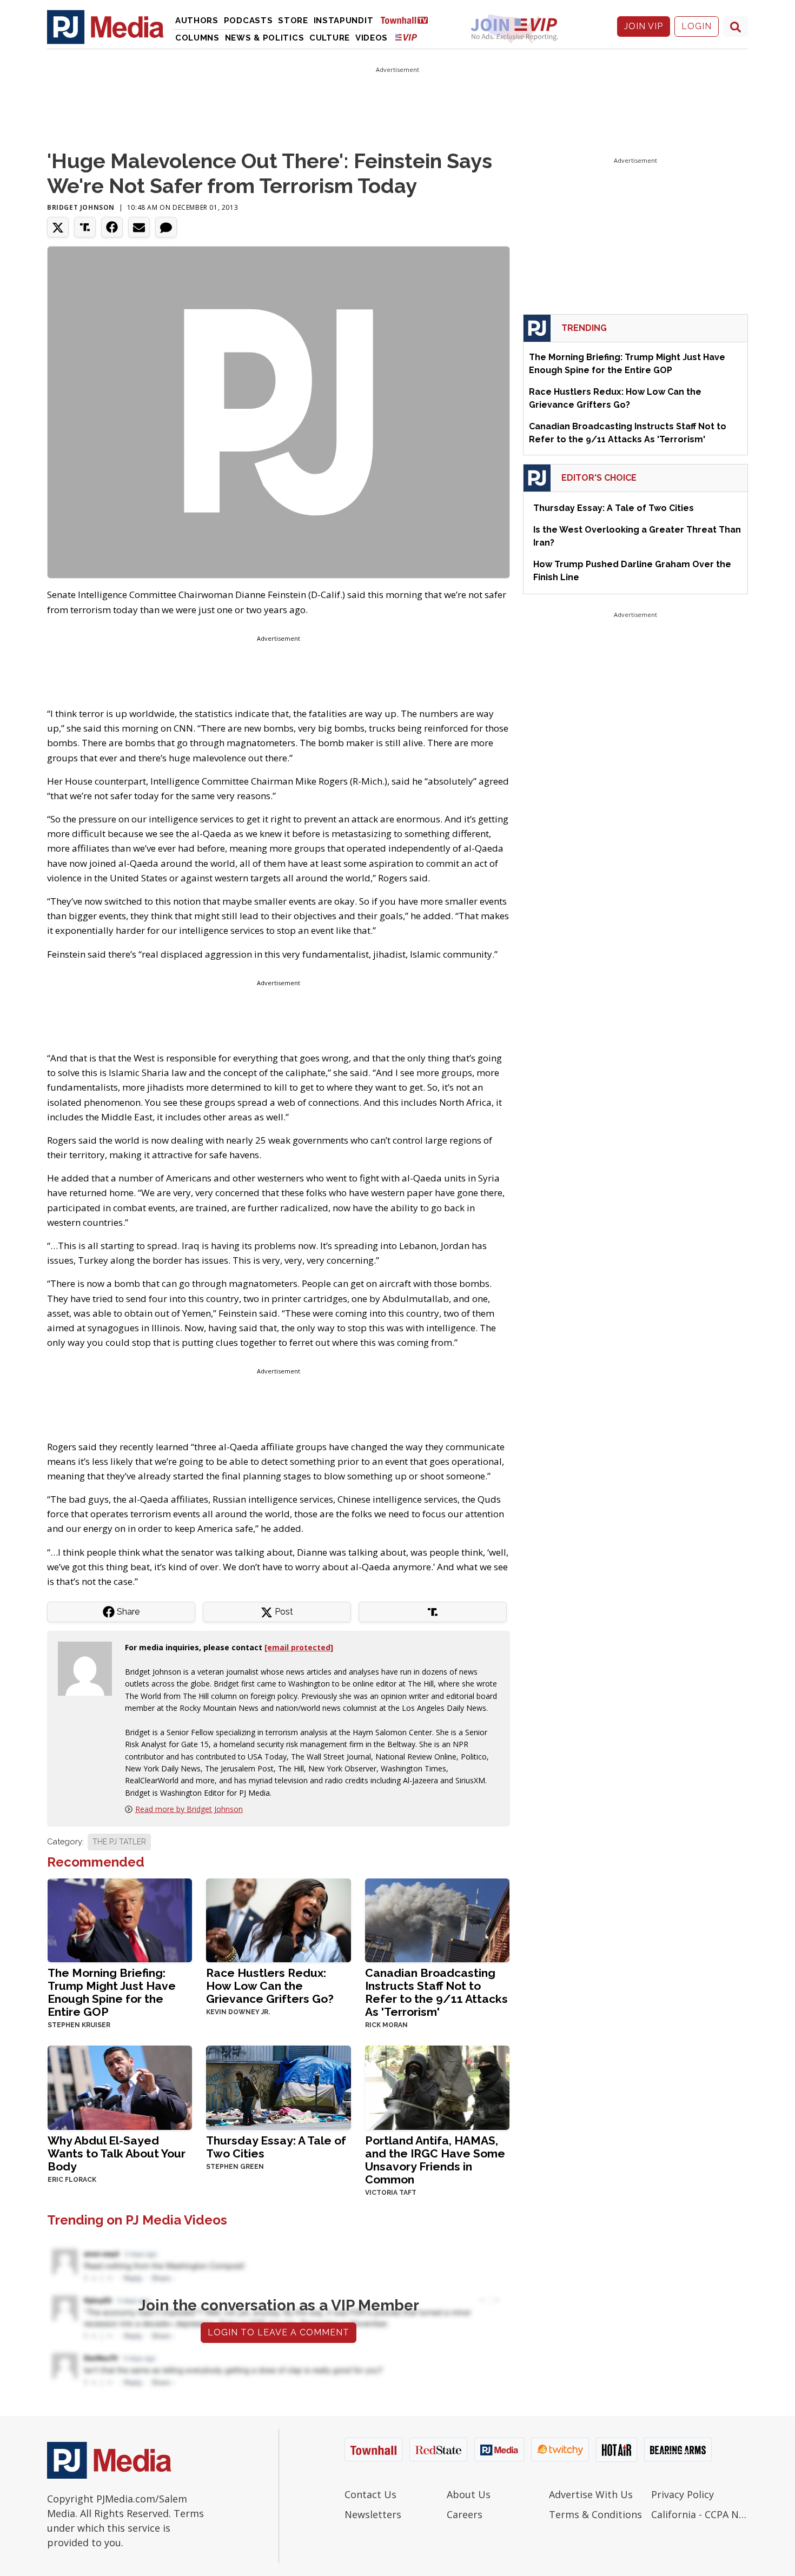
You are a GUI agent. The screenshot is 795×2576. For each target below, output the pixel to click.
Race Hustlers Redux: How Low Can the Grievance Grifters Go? (270, 1986)
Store (293, 21)
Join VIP (644, 26)
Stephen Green (235, 2167)
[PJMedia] (105, 26)
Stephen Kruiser (79, 2025)
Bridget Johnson (81, 207)
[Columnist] (89, 1668)
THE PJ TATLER (119, 1842)
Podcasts (249, 21)
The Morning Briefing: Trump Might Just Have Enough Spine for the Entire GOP (112, 1992)
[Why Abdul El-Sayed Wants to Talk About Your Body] (120, 2086)
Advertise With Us (591, 2494)
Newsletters (373, 2514)
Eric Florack (72, 2180)
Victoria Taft (391, 2193)
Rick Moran (386, 2025)
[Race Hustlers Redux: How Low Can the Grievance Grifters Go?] (278, 1919)
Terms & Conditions (595, 2514)
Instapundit (344, 21)
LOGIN (697, 26)
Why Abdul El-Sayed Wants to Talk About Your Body (117, 2153)
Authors (197, 21)
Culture (330, 38)
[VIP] (406, 37)
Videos (372, 38)
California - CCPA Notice (700, 2514)
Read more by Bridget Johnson (189, 1809)
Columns (197, 38)
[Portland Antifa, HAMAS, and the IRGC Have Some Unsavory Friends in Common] (437, 2086)
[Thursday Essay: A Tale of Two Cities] (278, 2086)
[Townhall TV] (408, 20)
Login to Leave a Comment (279, 2332)
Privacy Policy (683, 2494)
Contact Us (370, 2494)
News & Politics (265, 38)
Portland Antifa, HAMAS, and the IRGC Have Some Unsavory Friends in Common (435, 2160)
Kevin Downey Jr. (238, 2012)
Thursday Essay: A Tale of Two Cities (276, 2147)
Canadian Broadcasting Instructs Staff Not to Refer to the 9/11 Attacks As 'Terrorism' (436, 1992)
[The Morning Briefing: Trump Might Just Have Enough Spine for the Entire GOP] (120, 1919)
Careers (465, 2514)
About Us (469, 2494)
